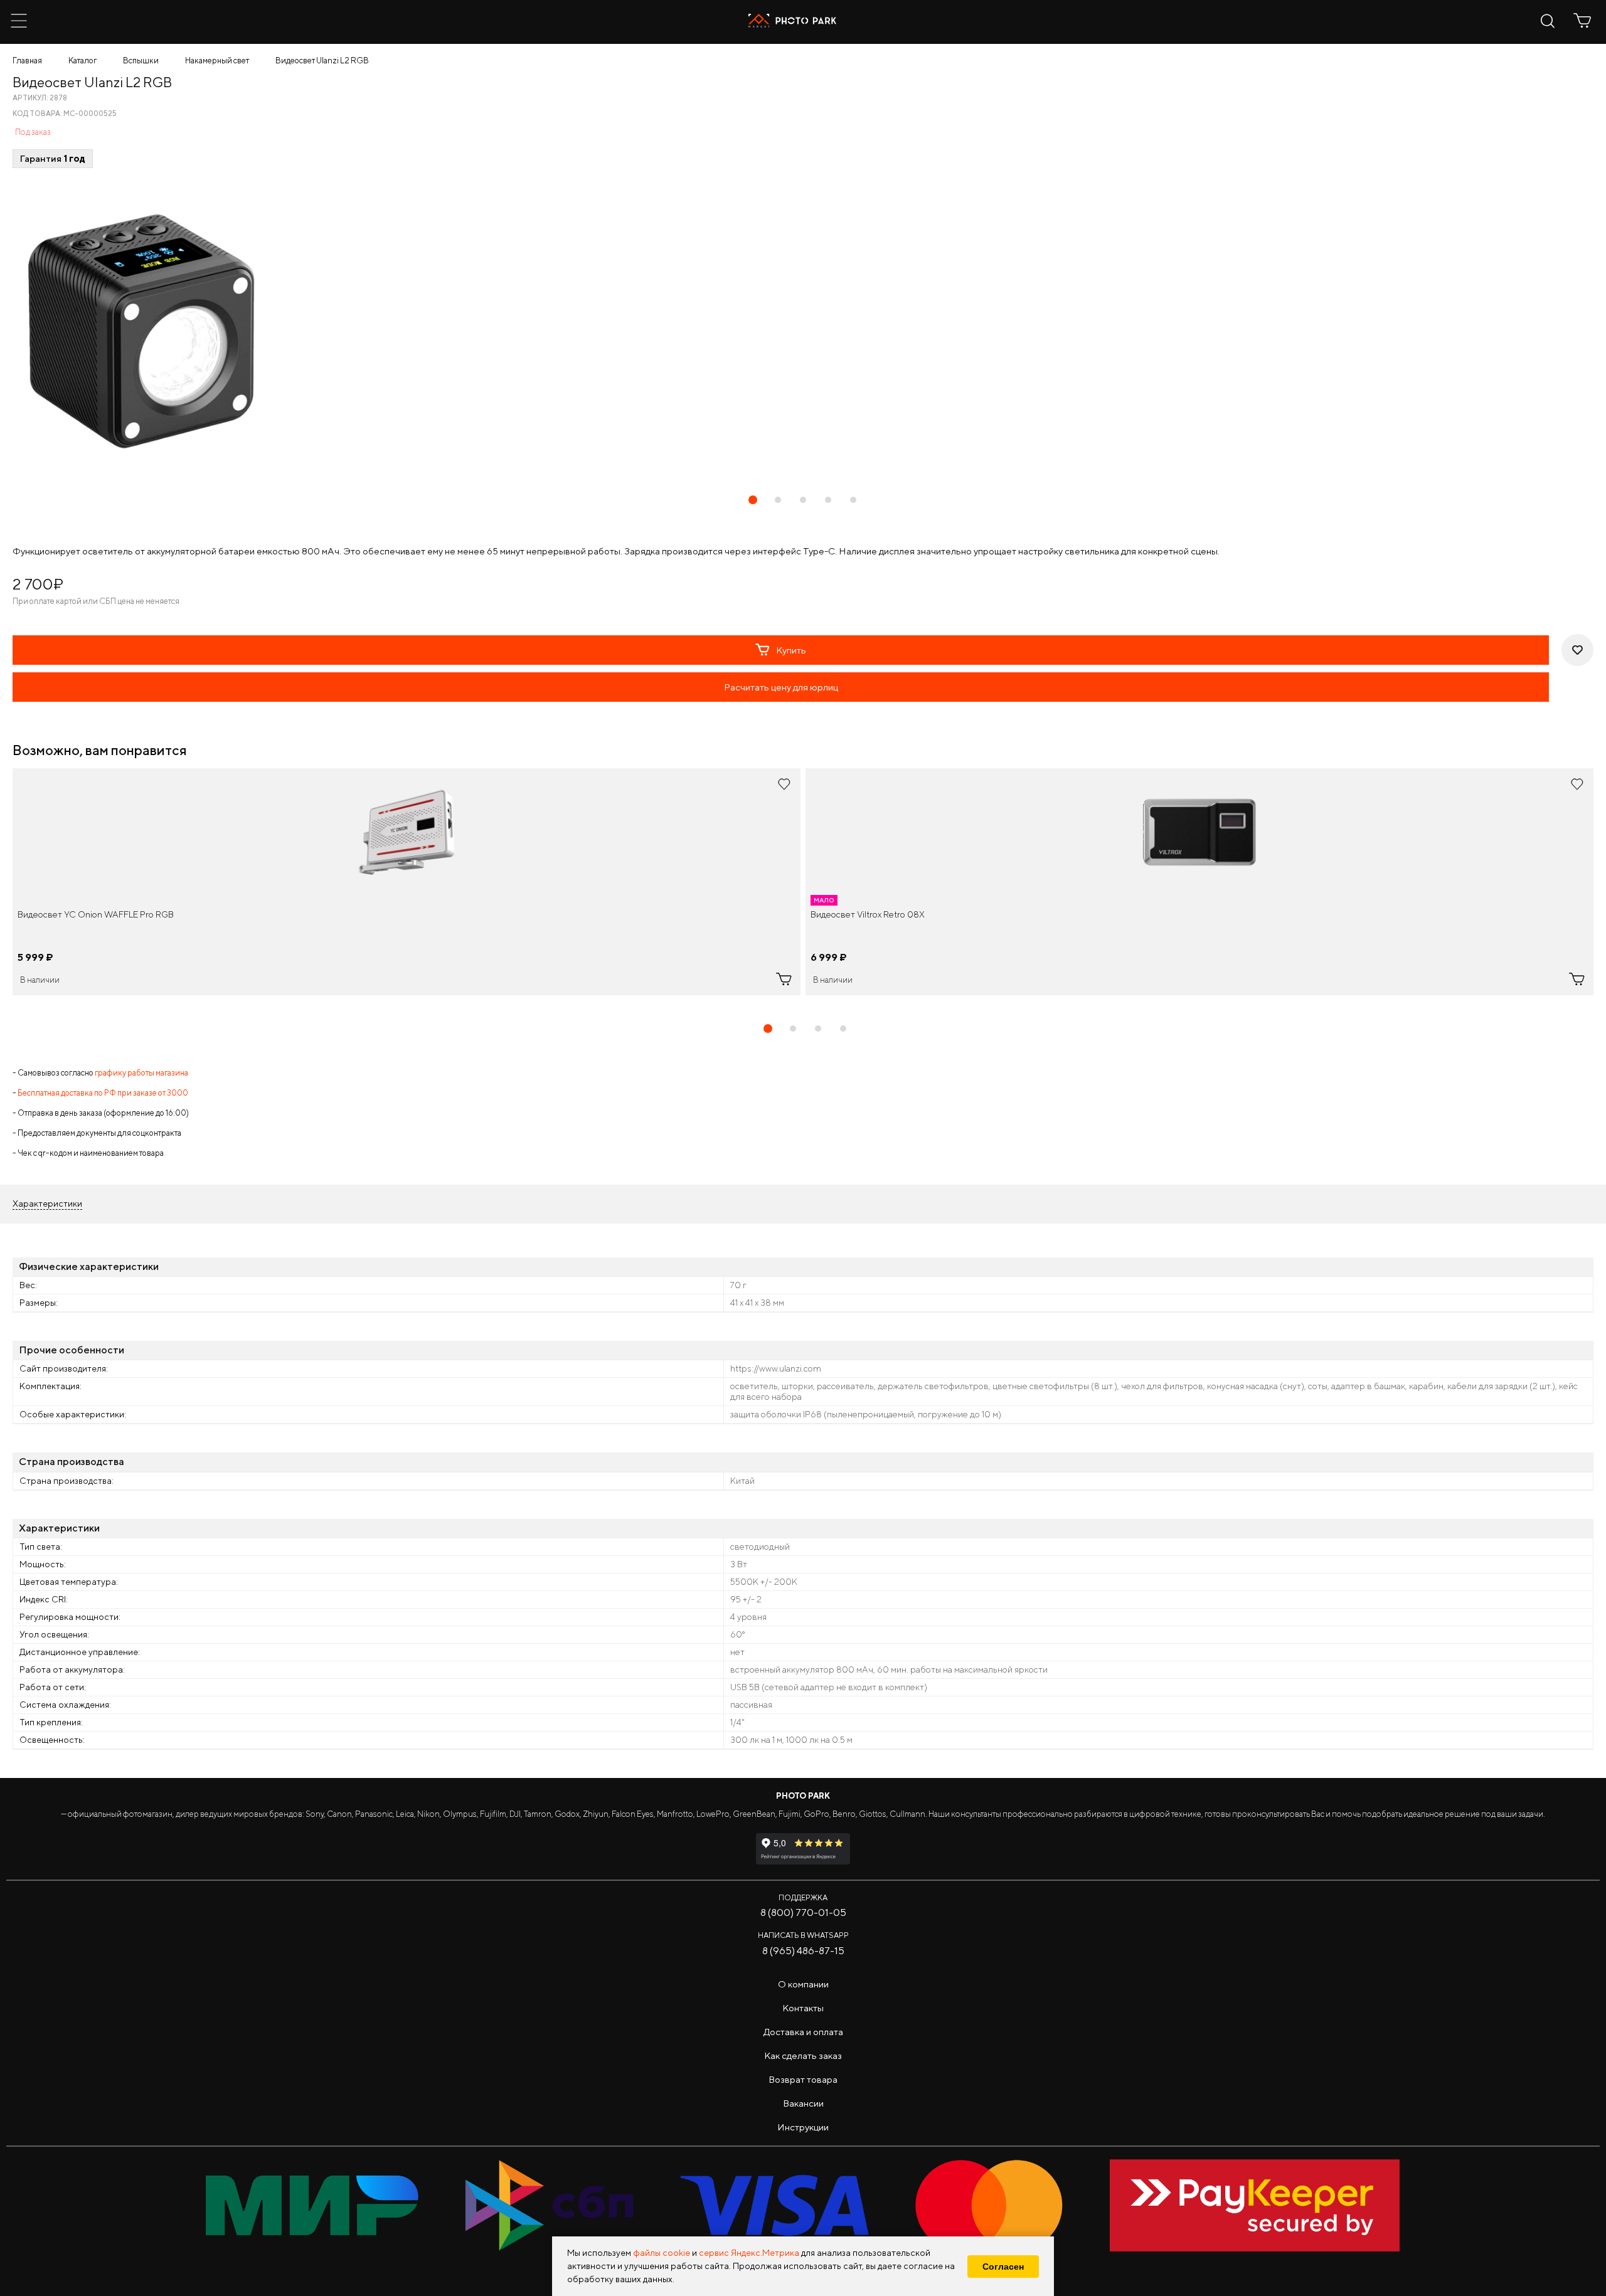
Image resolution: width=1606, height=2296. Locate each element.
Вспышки (141, 61)
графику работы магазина (141, 1073)
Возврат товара (803, 2079)
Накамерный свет (217, 61)
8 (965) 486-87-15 (803, 1951)
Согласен (1003, 2267)
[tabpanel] (407, 882)
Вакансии (803, 2103)
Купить (791, 650)
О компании (803, 1984)
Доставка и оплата (803, 2032)
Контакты (803, 2008)
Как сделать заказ (803, 2055)
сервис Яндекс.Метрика (749, 2253)
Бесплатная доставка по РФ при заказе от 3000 (103, 1093)
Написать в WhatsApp (803, 1935)
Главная (27, 61)
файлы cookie (662, 2253)
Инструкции (803, 2127)
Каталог (82, 61)
